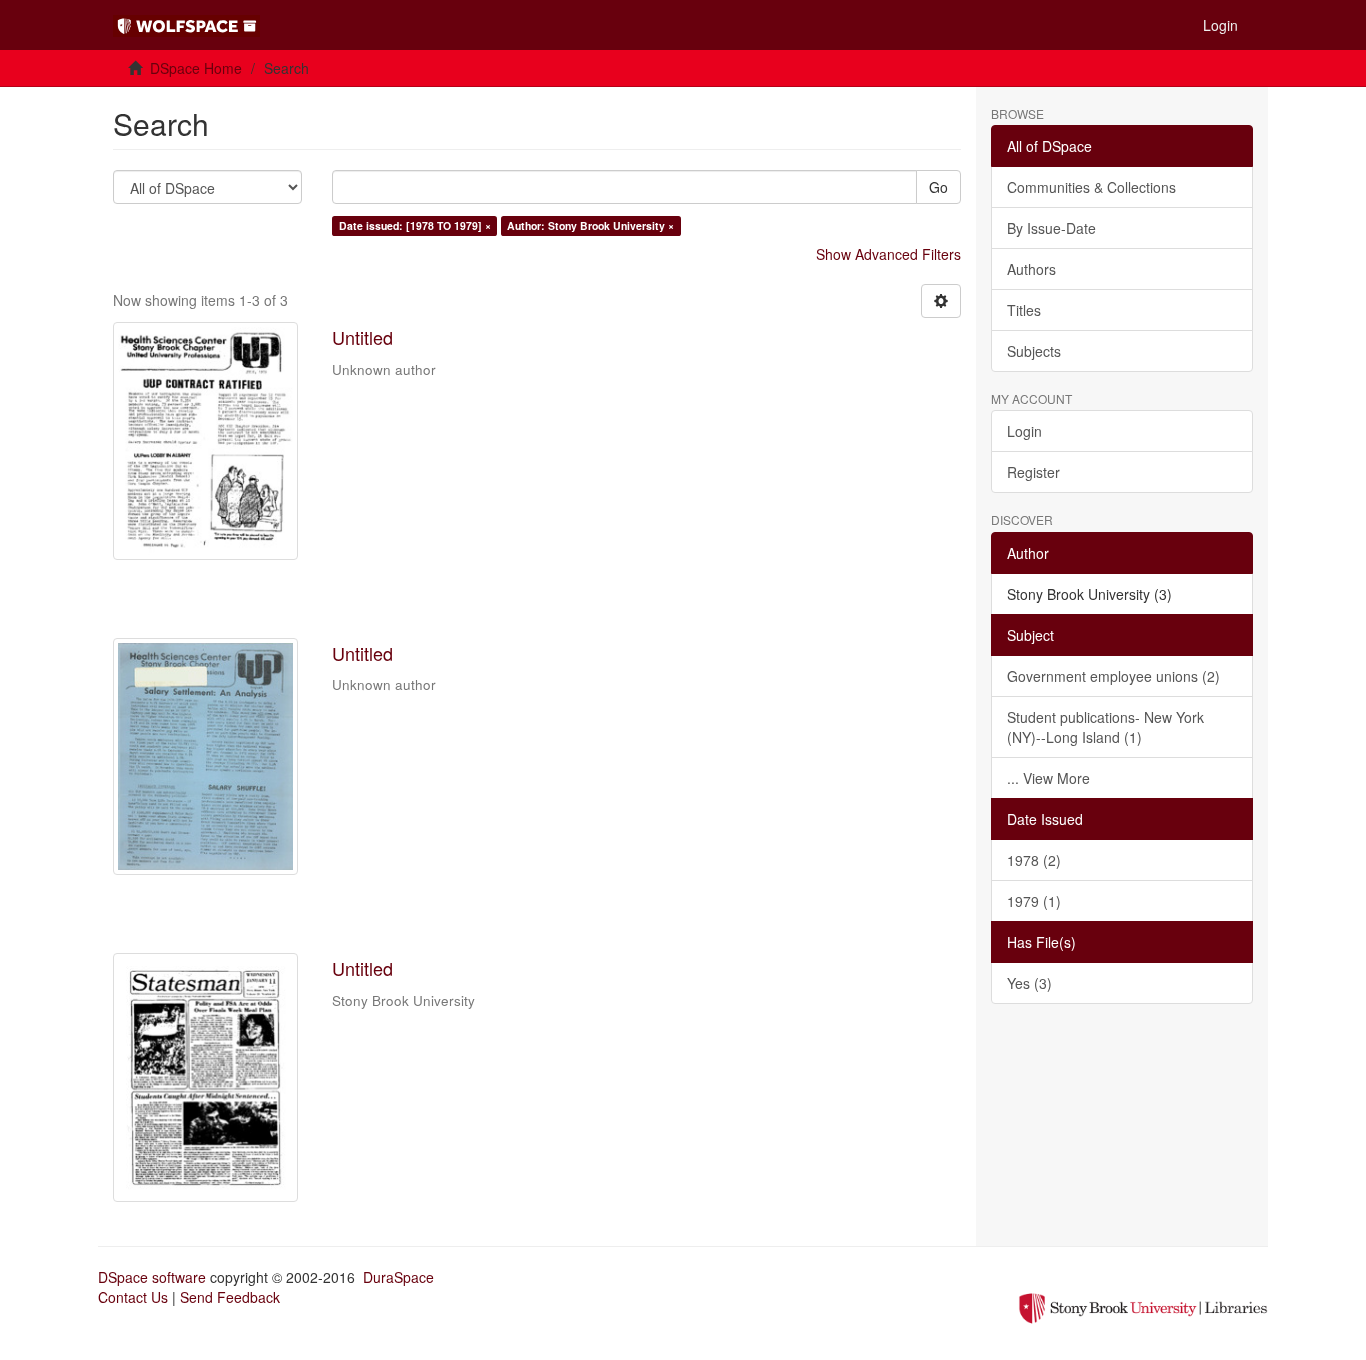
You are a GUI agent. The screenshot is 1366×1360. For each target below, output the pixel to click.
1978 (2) (1034, 860)
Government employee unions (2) (1113, 676)
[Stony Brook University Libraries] (1143, 1306)
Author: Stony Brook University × (590, 225)
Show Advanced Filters (888, 254)
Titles (1024, 310)
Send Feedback (230, 1297)
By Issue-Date (1051, 228)
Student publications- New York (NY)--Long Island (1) (1105, 727)
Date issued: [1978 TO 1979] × (415, 225)
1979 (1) (1034, 901)
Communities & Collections (1091, 187)
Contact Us (133, 1297)
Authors (1031, 269)
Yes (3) (1029, 983)
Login (1024, 431)
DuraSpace (398, 1277)
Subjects (1034, 351)
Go (938, 187)
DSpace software (152, 1277)
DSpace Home (196, 68)
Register (1033, 472)
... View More (1048, 778)
